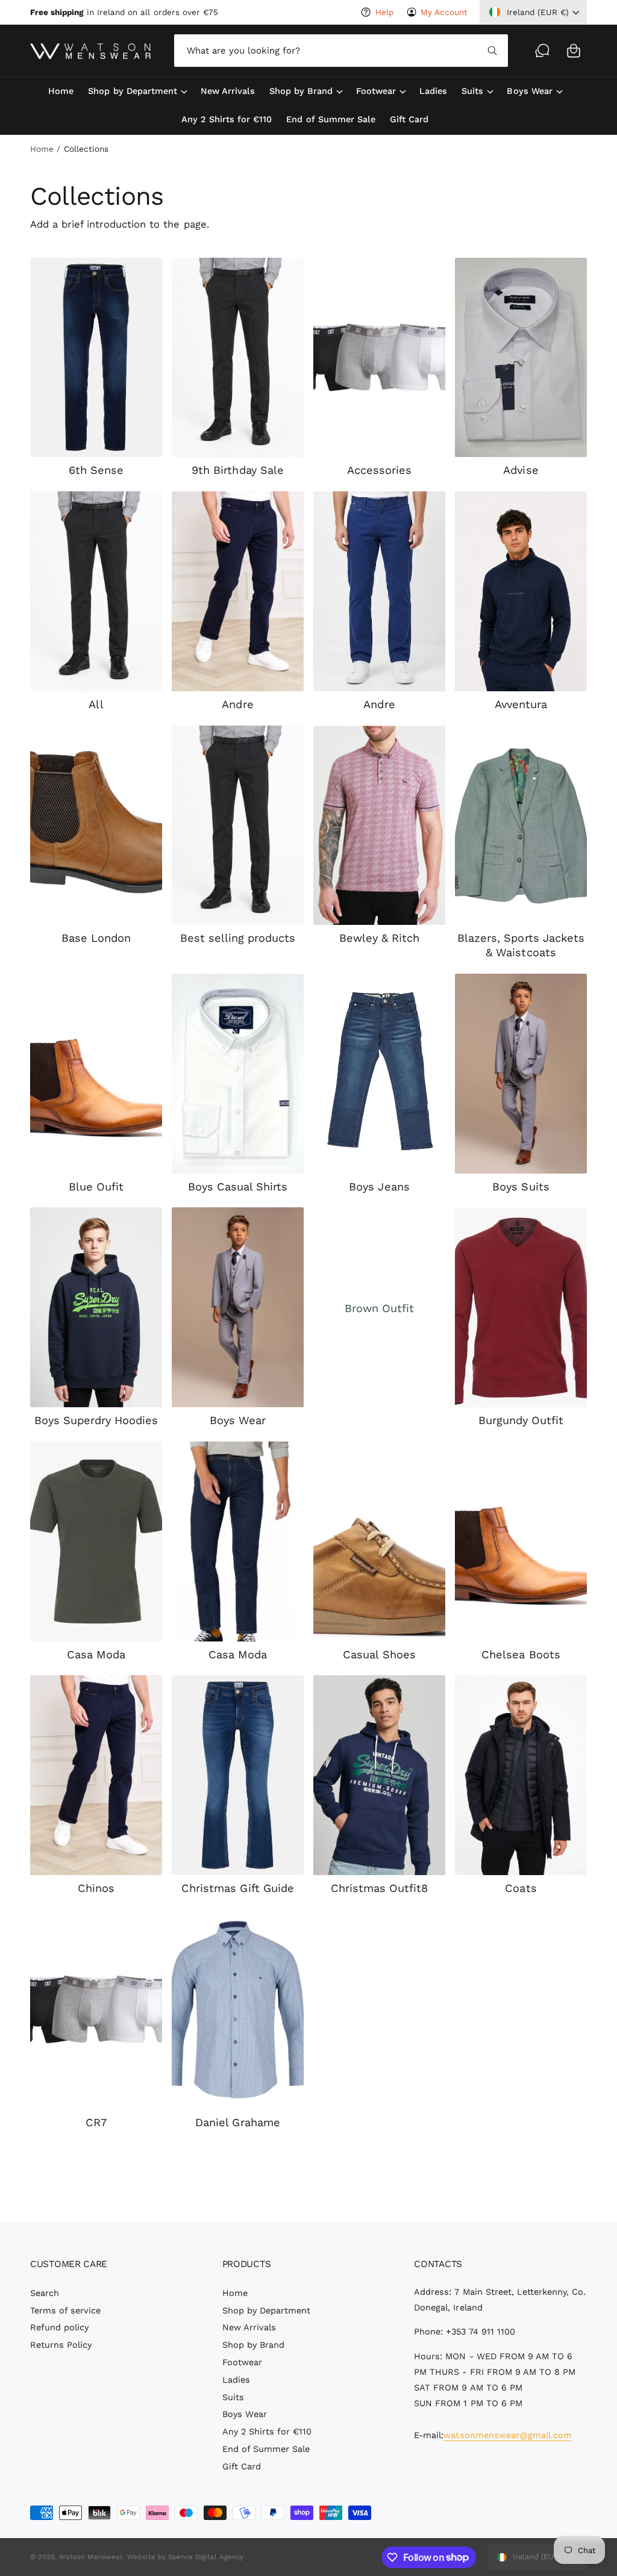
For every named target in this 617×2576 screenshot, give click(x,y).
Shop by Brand (253, 2345)
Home (42, 149)
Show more (309, 2178)
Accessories (379, 470)
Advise (521, 470)
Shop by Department (266, 2311)
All (96, 704)
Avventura (521, 704)
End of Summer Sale (266, 2449)
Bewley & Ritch (379, 938)
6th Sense (96, 470)
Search (45, 2293)
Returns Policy (61, 2345)
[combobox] (341, 51)
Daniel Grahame (237, 2122)
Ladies (236, 2380)
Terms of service (65, 2311)
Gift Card (242, 2467)
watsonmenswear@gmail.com (507, 2435)
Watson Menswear (91, 2557)
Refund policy (59, 2328)
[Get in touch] (542, 51)
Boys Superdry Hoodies (96, 1420)
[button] (574, 51)
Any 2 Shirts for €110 (267, 2432)
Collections (86, 149)
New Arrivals (249, 2328)
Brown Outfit (379, 1308)
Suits (233, 2397)
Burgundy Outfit (521, 1420)
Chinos (96, 1888)
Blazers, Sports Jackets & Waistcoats (521, 945)
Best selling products (238, 938)
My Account (444, 12)
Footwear (242, 2363)
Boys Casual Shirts (238, 1187)
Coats (521, 1888)
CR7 (96, 2122)
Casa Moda (96, 1654)
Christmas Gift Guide (237, 1888)
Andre (237, 704)
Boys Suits (521, 1187)
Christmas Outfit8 (379, 1888)
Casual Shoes (379, 1654)
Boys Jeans (379, 1187)
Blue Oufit (96, 1187)
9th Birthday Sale (237, 470)
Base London (96, 938)
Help (384, 12)
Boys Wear (238, 1420)
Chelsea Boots (521, 1654)
